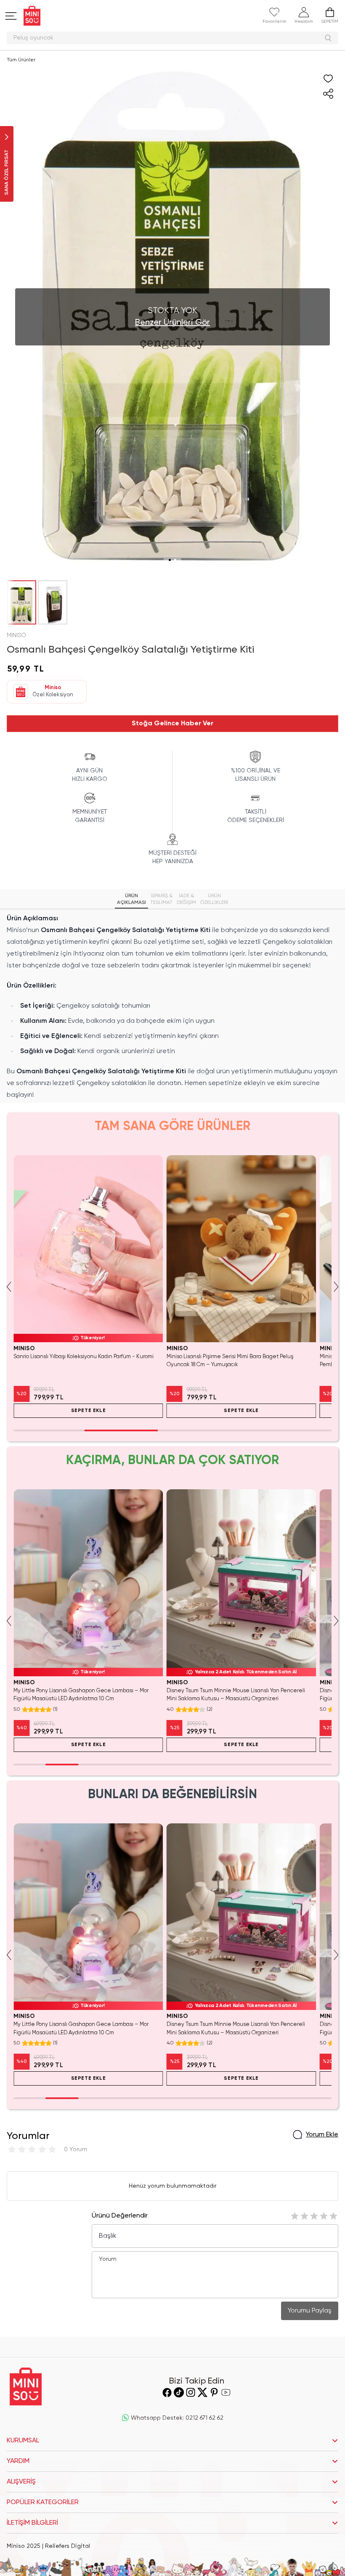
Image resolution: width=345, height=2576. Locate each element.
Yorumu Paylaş (310, 2311)
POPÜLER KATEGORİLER (43, 2502)
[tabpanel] (172, 1007)
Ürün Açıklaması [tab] (131, 899)
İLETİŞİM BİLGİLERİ (32, 2523)
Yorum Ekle (322, 2135)
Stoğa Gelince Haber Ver (172, 724)
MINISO (16, 635)
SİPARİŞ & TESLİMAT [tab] (161, 899)
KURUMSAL (23, 2441)
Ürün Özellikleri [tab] (214, 899)
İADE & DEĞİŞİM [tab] (186, 899)
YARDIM (18, 2461)
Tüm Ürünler (21, 60)
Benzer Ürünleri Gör (172, 323)
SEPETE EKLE (89, 1411)
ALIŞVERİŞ (21, 2482)
